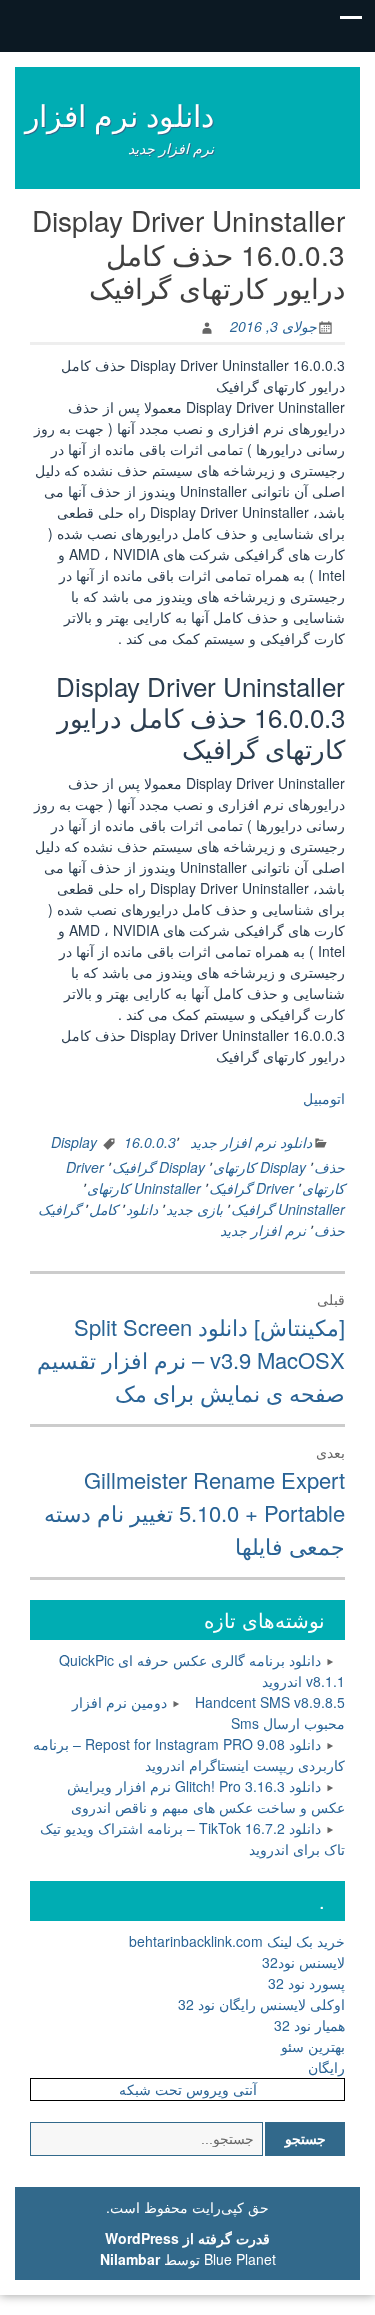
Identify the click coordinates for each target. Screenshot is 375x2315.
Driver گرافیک (251, 1188)
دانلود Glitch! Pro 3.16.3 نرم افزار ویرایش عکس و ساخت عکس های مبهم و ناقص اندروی (206, 1796)
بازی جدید (194, 1209)
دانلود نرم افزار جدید (251, 1142)
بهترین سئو (313, 2046)
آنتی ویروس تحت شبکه (188, 2089)
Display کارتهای (259, 1167)
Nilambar (130, 2259)
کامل (103, 1209)
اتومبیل (324, 1098)
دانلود (142, 1209)
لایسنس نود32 (303, 1962)
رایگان (326, 2067)
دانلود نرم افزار (119, 114)
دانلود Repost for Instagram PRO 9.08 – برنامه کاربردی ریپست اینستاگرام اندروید (189, 1754)
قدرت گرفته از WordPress (187, 2238)
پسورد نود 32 (306, 1983)
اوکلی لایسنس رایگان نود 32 (261, 2004)
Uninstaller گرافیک (288, 1209)
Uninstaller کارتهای (144, 1188)
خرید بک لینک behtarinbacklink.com (237, 1941)
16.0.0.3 (150, 1142)
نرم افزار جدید (263, 1230)
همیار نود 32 (309, 2025)
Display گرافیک (158, 1167)
